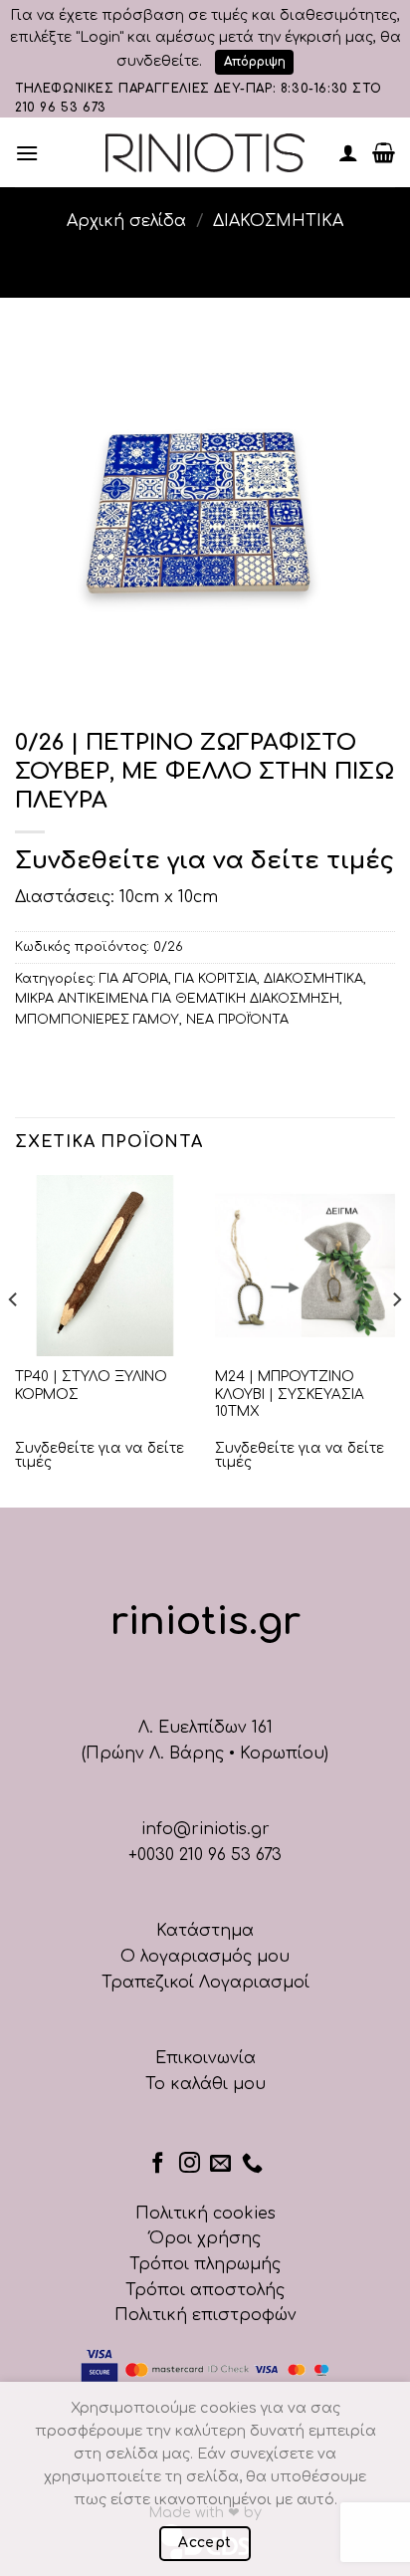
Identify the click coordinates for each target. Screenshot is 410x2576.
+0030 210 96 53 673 (205, 1855)
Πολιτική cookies (205, 2214)
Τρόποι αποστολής (205, 2290)
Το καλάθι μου (205, 2084)
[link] (205, 153)
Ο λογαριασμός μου (205, 1957)
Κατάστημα (205, 1931)
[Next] (396, 1339)
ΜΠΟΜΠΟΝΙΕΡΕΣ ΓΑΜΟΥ (97, 1020)
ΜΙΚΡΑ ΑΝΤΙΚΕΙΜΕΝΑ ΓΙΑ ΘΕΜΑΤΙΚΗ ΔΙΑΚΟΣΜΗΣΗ (177, 999)
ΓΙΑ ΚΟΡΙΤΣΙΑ (216, 979)
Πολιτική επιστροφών (205, 2315)
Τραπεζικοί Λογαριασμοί (205, 1983)
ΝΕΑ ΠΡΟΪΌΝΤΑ (237, 1020)
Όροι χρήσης (205, 2238)
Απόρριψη (255, 62)
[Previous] (14, 1339)
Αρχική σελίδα (126, 221)
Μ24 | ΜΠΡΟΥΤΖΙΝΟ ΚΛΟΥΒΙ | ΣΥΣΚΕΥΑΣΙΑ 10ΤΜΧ (290, 1394)
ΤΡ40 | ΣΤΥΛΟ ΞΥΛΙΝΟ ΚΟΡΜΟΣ (91, 1386)
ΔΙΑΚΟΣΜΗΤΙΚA (278, 221)
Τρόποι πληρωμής (205, 2264)
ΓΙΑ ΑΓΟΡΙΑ (134, 979)
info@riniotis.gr (205, 1829)
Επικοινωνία (205, 2058)
